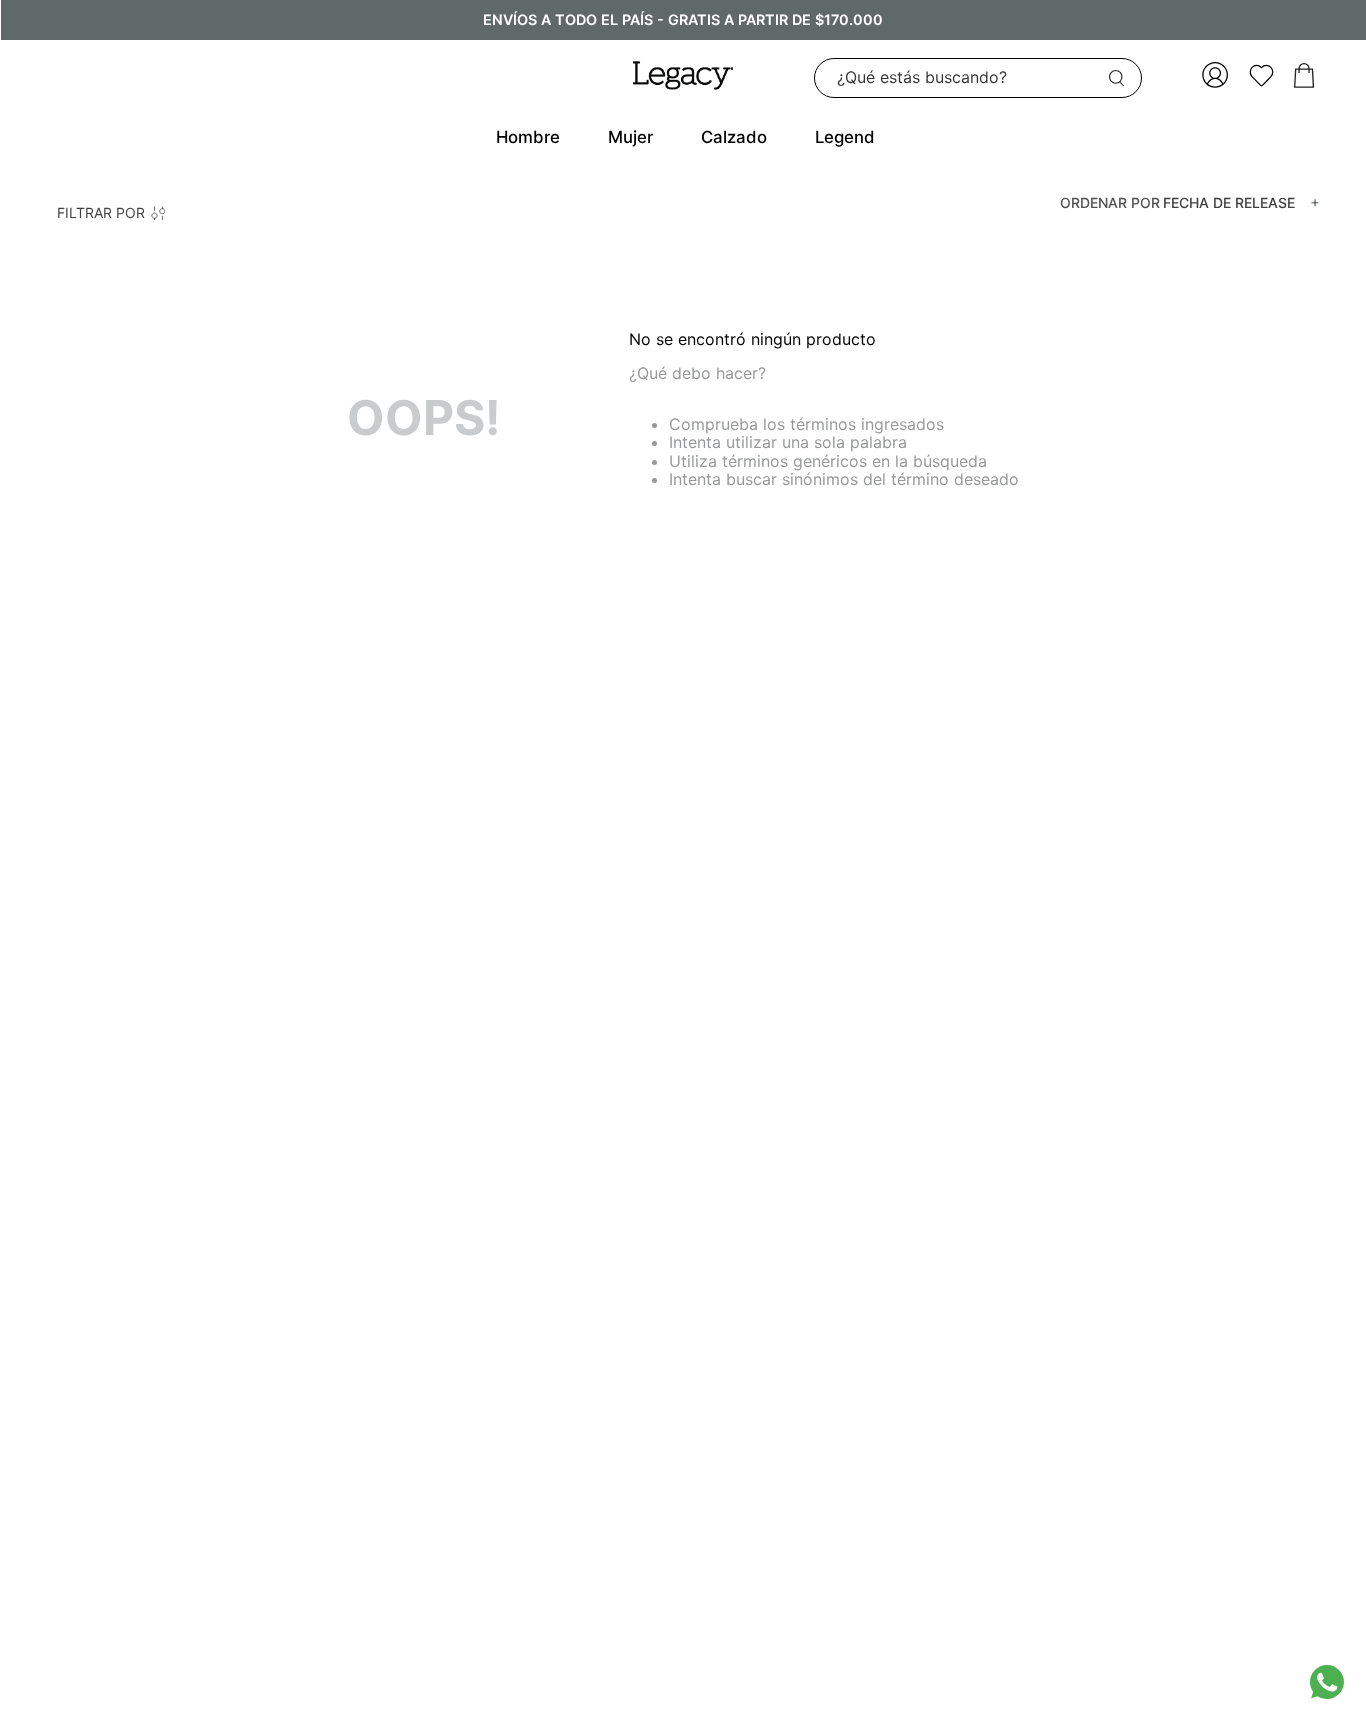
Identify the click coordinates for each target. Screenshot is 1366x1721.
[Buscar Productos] (1121, 78)
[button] (111, 212)
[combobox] (978, 78)
